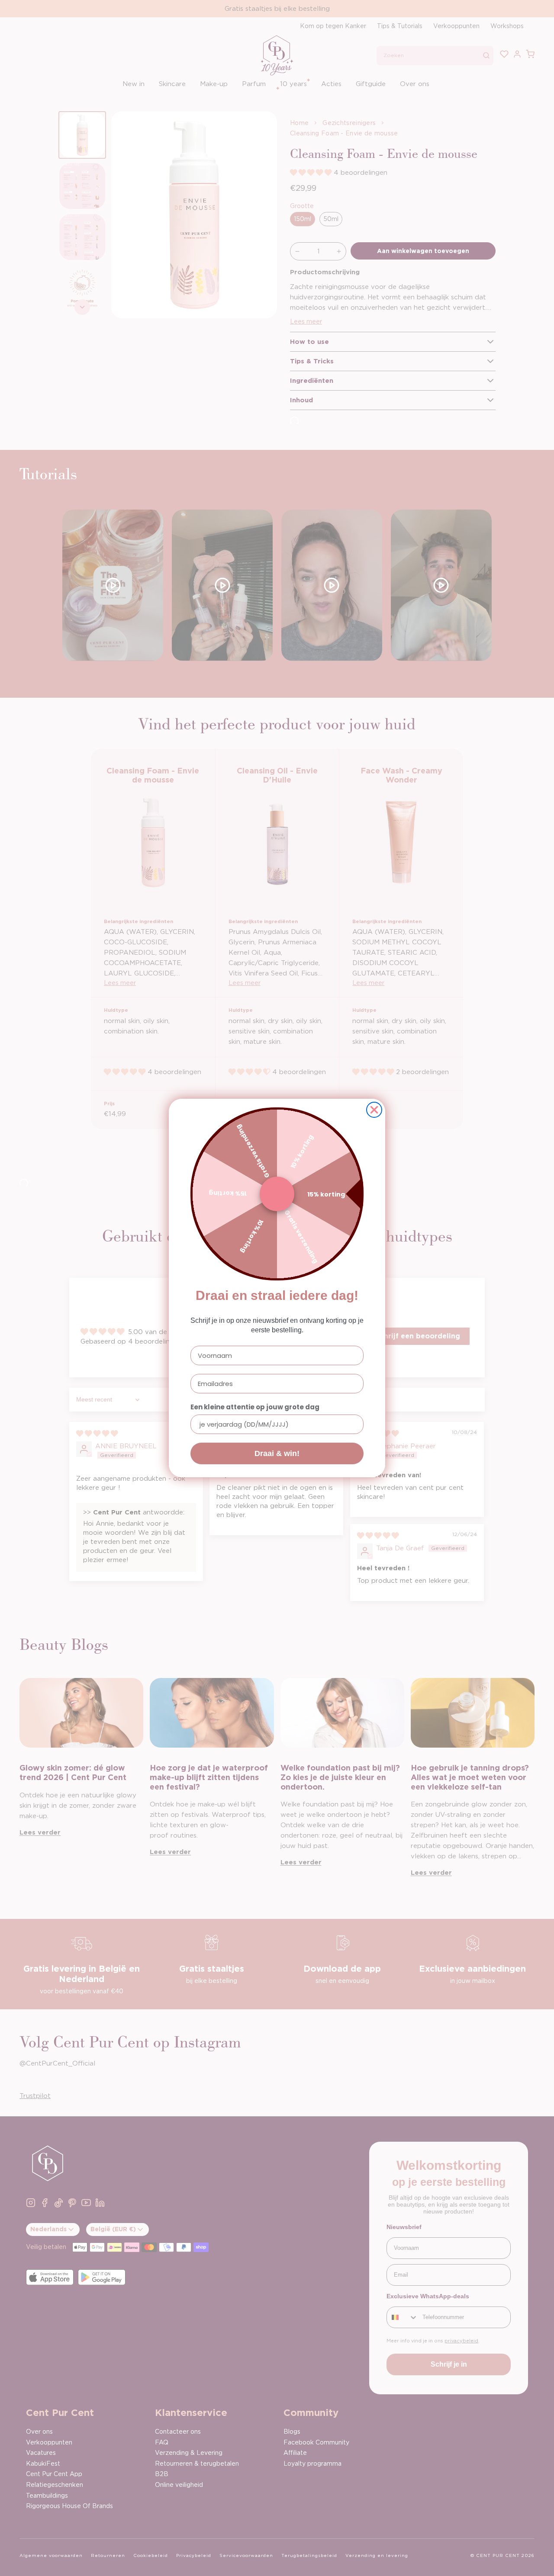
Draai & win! (277, 1453)
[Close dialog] (374, 1110)
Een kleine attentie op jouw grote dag (255, 1407)
